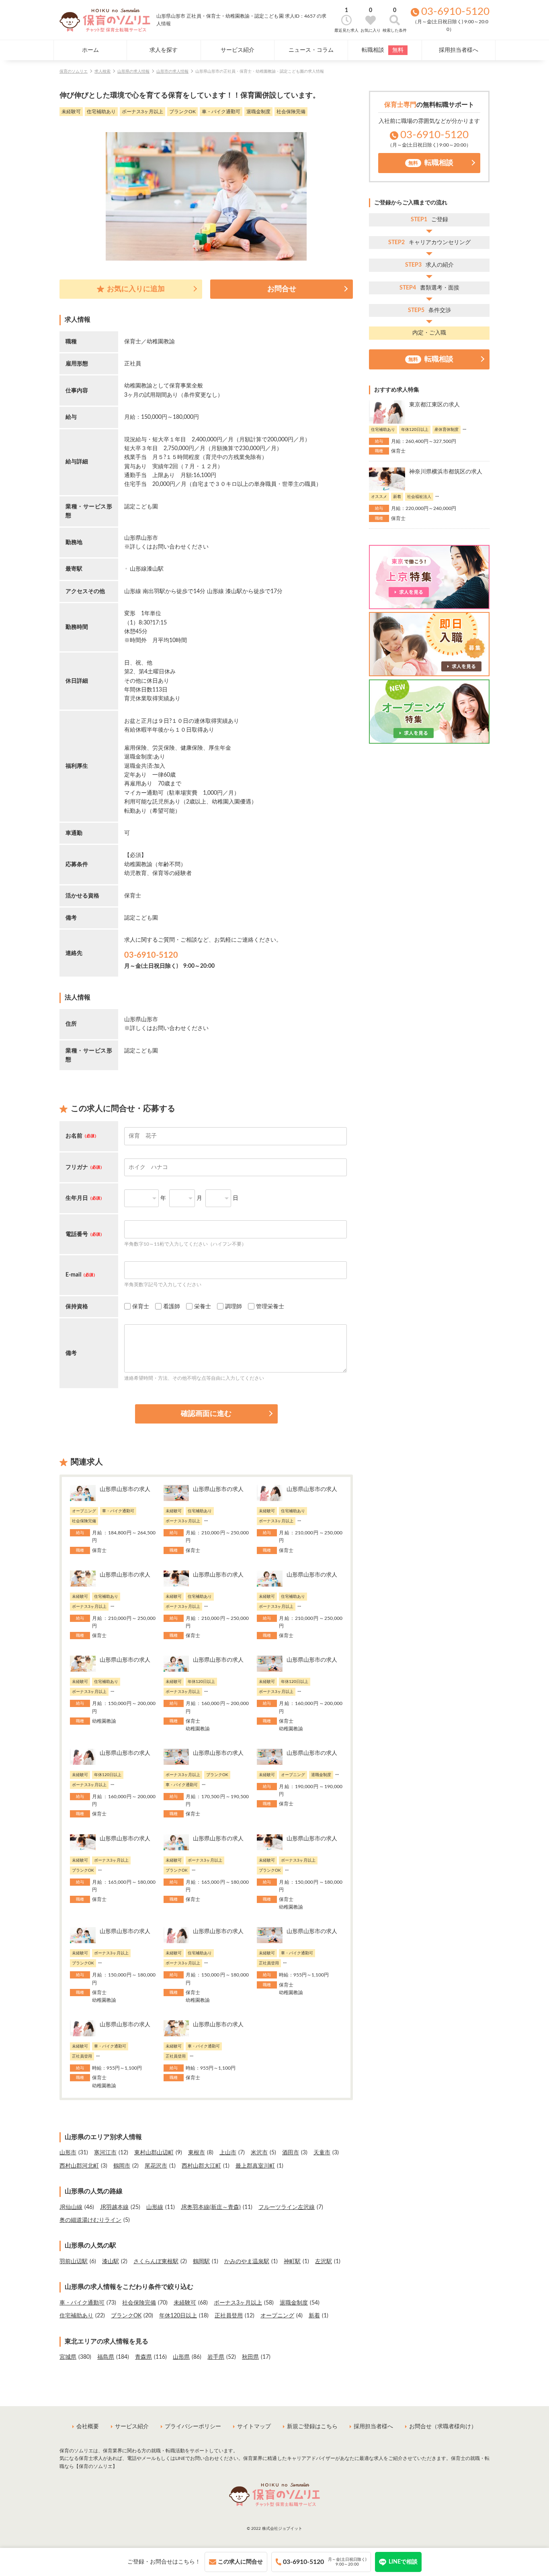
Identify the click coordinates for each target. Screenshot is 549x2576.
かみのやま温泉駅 (247, 2262)
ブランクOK (126, 2316)
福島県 (106, 2357)
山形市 (68, 2153)
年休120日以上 (178, 2316)
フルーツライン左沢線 (287, 2207)
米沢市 (259, 2153)
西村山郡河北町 (79, 2166)
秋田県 (250, 2357)
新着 (314, 2316)
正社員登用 (229, 2316)
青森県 (143, 2357)
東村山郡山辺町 (154, 2153)
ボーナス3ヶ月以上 (238, 2303)
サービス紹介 (238, 50)
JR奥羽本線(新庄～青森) (211, 2207)
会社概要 (88, 2427)
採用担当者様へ (459, 50)
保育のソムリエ (74, 71)
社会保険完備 (139, 2303)
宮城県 (68, 2357)
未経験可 (185, 2303)
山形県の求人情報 (133, 71)
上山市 (228, 2153)
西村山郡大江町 (201, 2166)
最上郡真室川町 (255, 2166)
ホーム (90, 50)
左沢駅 (324, 2262)
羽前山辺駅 (74, 2262)
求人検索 (102, 71)
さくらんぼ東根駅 (156, 2262)
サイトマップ (254, 2427)
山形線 (155, 2207)
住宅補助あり (76, 2316)
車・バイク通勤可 (82, 2303)
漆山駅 (111, 2262)
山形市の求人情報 (172, 71)
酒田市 (291, 2153)
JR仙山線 (71, 2207)
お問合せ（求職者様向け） (443, 2427)
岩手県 (216, 2357)
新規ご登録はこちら (312, 2427)
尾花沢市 (156, 2166)
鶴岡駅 (201, 2262)
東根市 (197, 2153)
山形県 (181, 2357)
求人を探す (164, 50)
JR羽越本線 (114, 2207)
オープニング (277, 2316)
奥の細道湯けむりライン (90, 2220)
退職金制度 (294, 2303)
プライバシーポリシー (193, 2427)
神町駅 (292, 2262)
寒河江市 (105, 2153)
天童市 (322, 2153)
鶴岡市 (122, 2166)
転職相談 (383, 50)
